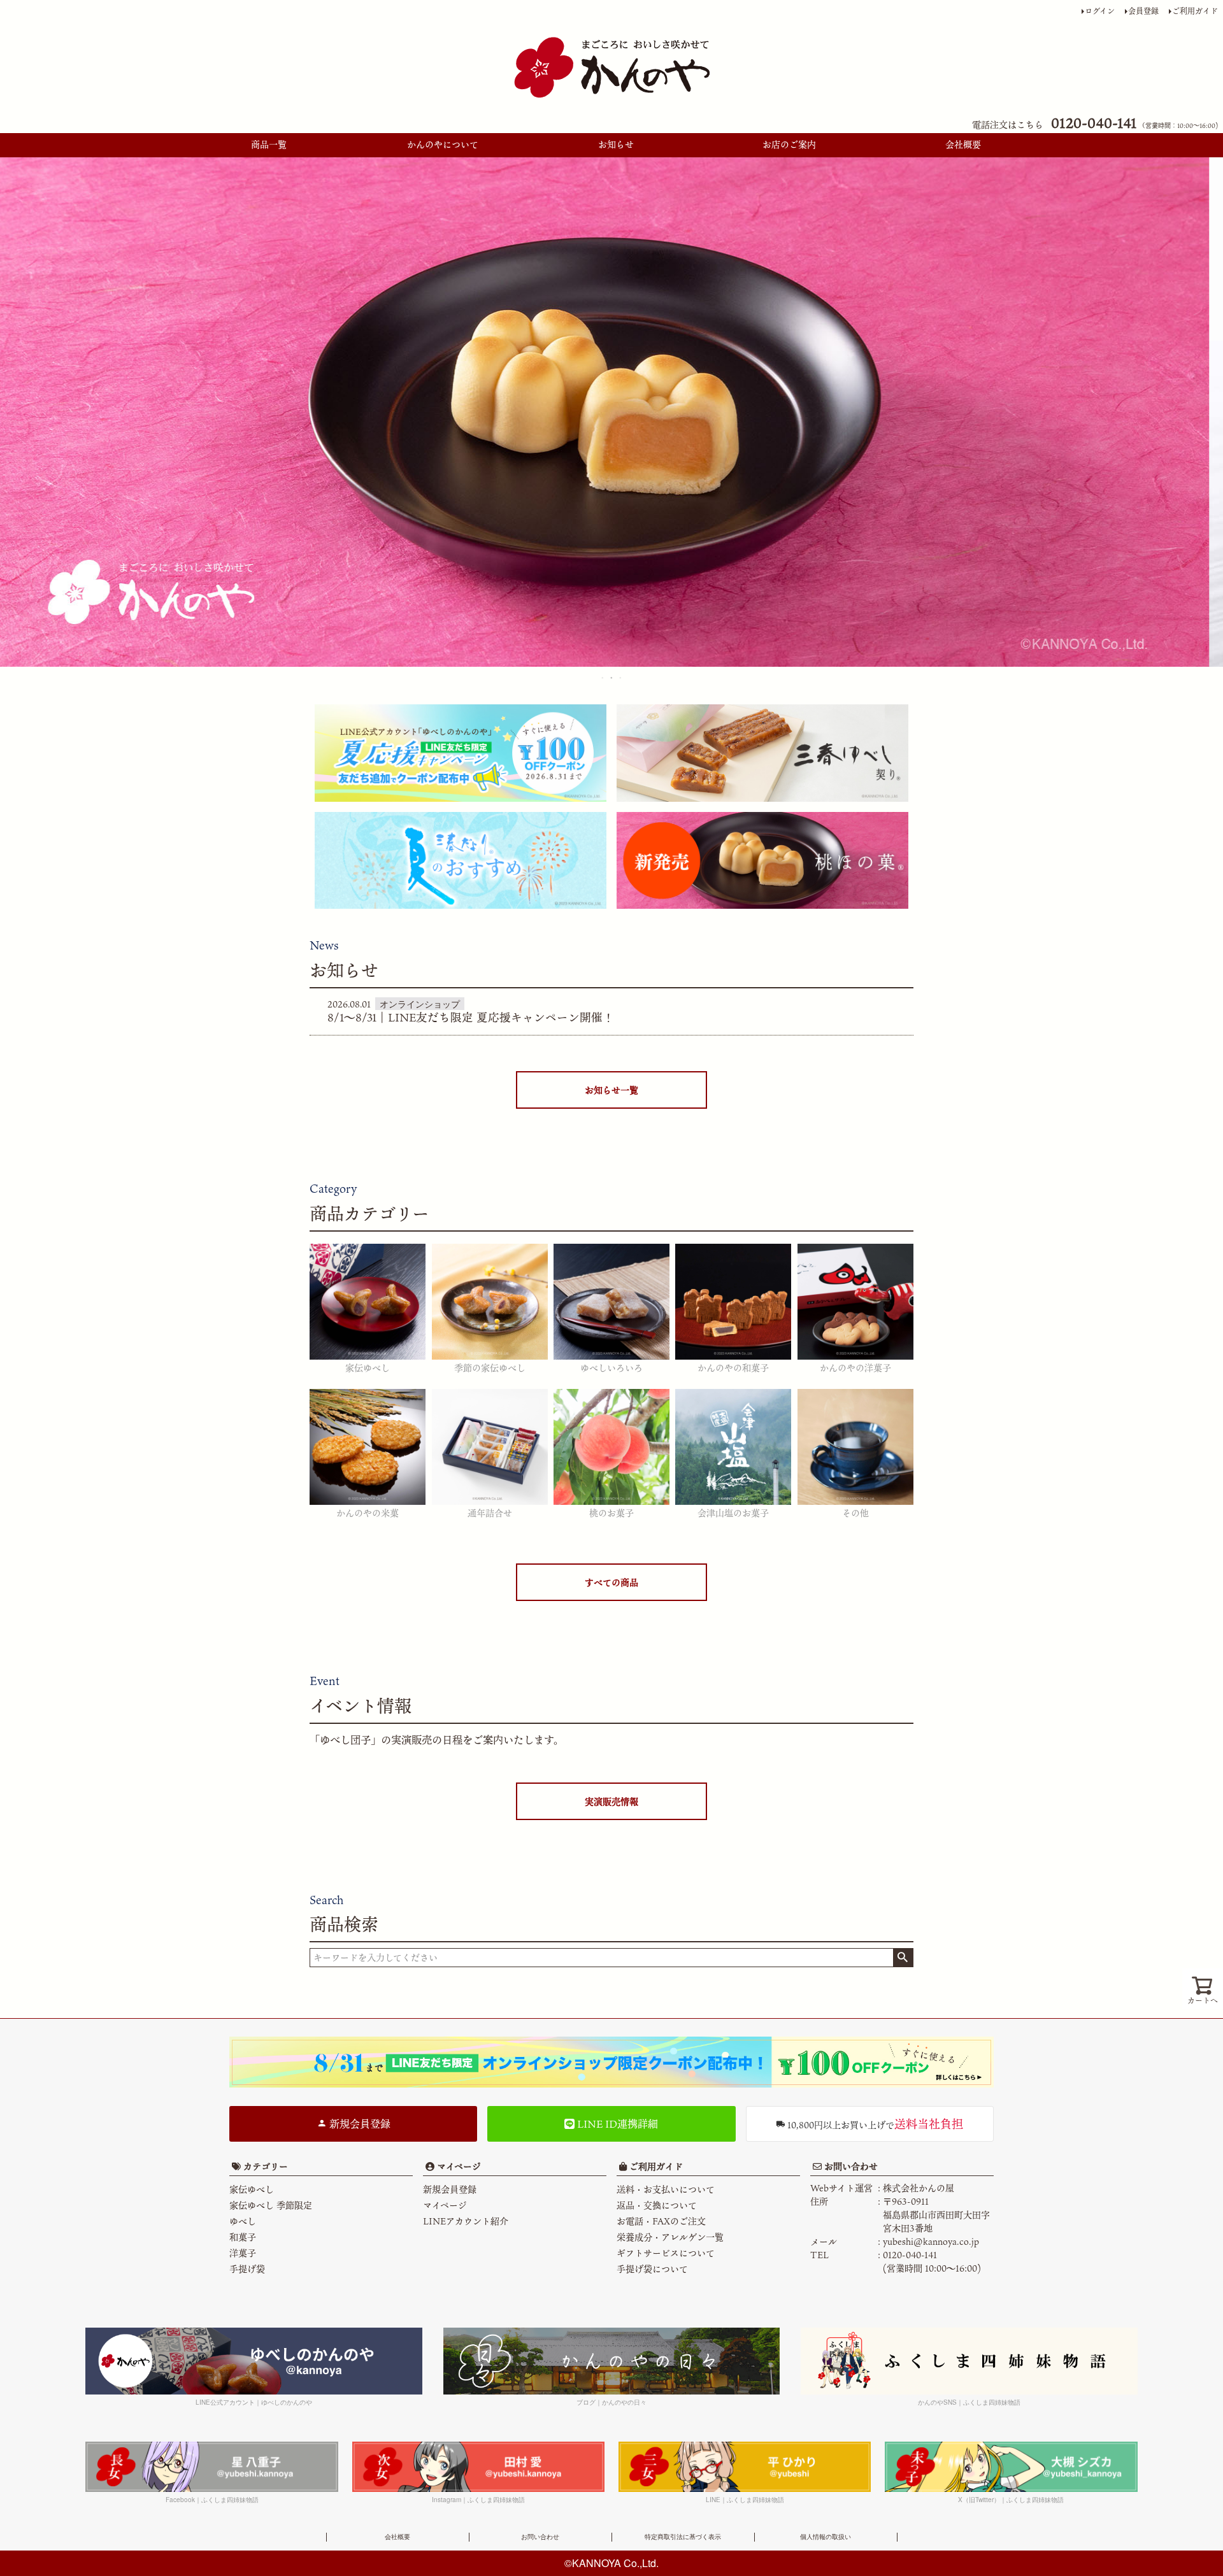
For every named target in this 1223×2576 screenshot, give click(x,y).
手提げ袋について (652, 2269)
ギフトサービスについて (666, 2253)
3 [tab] (621, 678)
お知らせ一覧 (611, 1090)
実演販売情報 (611, 1801)
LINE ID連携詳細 (616, 2124)
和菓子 (243, 2237)
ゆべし (243, 2221)
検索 (903, 1958)
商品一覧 (269, 144)
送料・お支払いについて (666, 2189)
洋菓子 (243, 2253)
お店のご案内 (789, 144)
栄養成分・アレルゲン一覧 (670, 2237)
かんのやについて (443, 144)
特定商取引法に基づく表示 (683, 2537)
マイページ (458, 2166)
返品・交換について (657, 2205)
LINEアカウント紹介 (466, 2221)
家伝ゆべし (252, 2189)
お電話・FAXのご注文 (661, 2221)
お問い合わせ (850, 2166)
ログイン (1100, 11)
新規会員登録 (359, 2124)
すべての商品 (611, 1582)
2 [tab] (612, 678)
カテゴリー (266, 2166)
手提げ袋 (247, 2269)
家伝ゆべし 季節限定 (271, 2205)
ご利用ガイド (1195, 11)
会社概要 (963, 144)
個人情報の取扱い (826, 2537)
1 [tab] (603, 678)
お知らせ (616, 144)
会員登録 (1143, 11)
